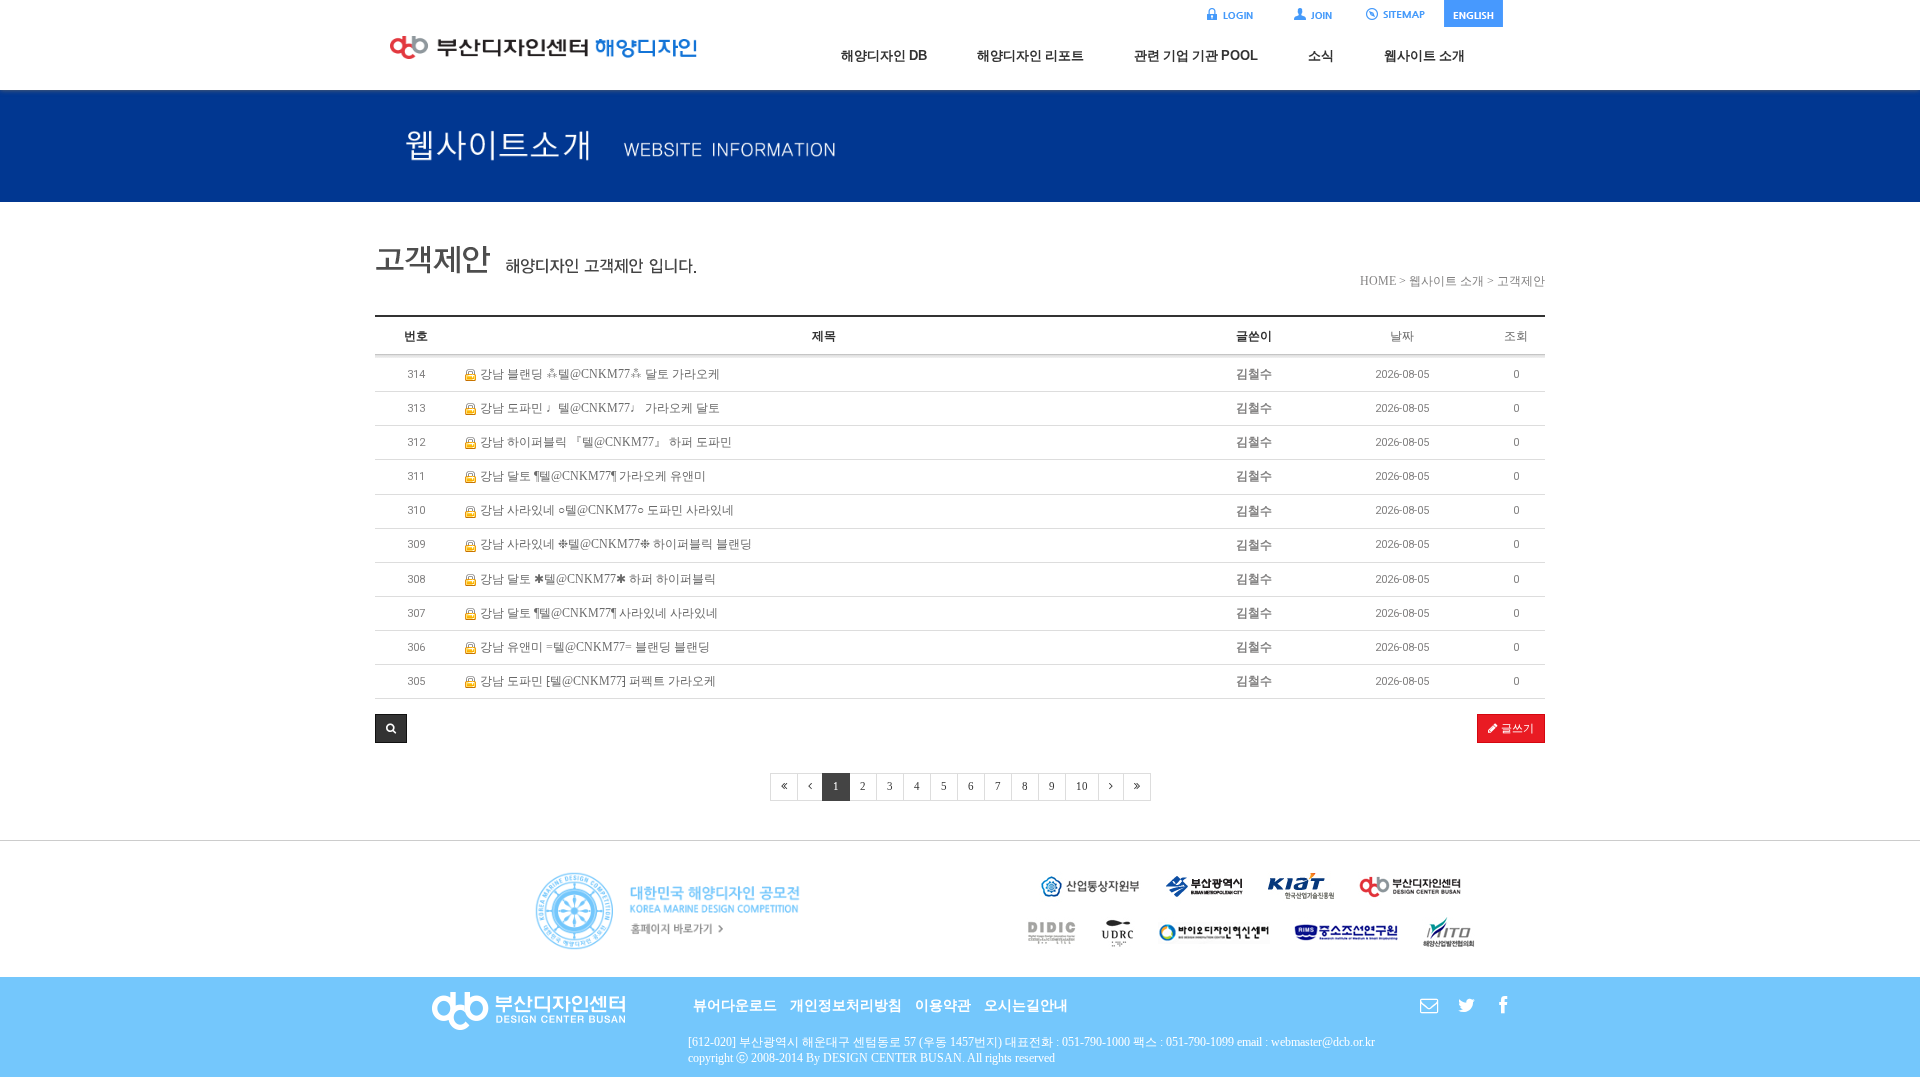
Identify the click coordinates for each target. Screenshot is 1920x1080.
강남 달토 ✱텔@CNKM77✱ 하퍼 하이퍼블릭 (596, 579)
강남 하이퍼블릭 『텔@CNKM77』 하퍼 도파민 (604, 442)
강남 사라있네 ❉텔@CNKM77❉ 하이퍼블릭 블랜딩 (614, 544)
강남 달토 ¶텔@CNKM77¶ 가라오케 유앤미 (591, 476)
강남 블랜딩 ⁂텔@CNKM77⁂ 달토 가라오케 (598, 374)
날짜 (1402, 336)
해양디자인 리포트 (1030, 55)
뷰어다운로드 (735, 1005)
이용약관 (943, 1005)
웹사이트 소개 (1424, 55)
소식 (1321, 55)
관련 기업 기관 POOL (1196, 55)
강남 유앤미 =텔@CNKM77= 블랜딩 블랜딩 (593, 647)
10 (1082, 786)
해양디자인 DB (884, 55)
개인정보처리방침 (846, 1005)
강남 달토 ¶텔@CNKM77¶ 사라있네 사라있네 (597, 613)
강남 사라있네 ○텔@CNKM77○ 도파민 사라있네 (605, 510)
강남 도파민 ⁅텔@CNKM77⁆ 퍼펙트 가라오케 (596, 681)
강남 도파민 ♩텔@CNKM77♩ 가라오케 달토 (598, 408)
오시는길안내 (1026, 1005)
